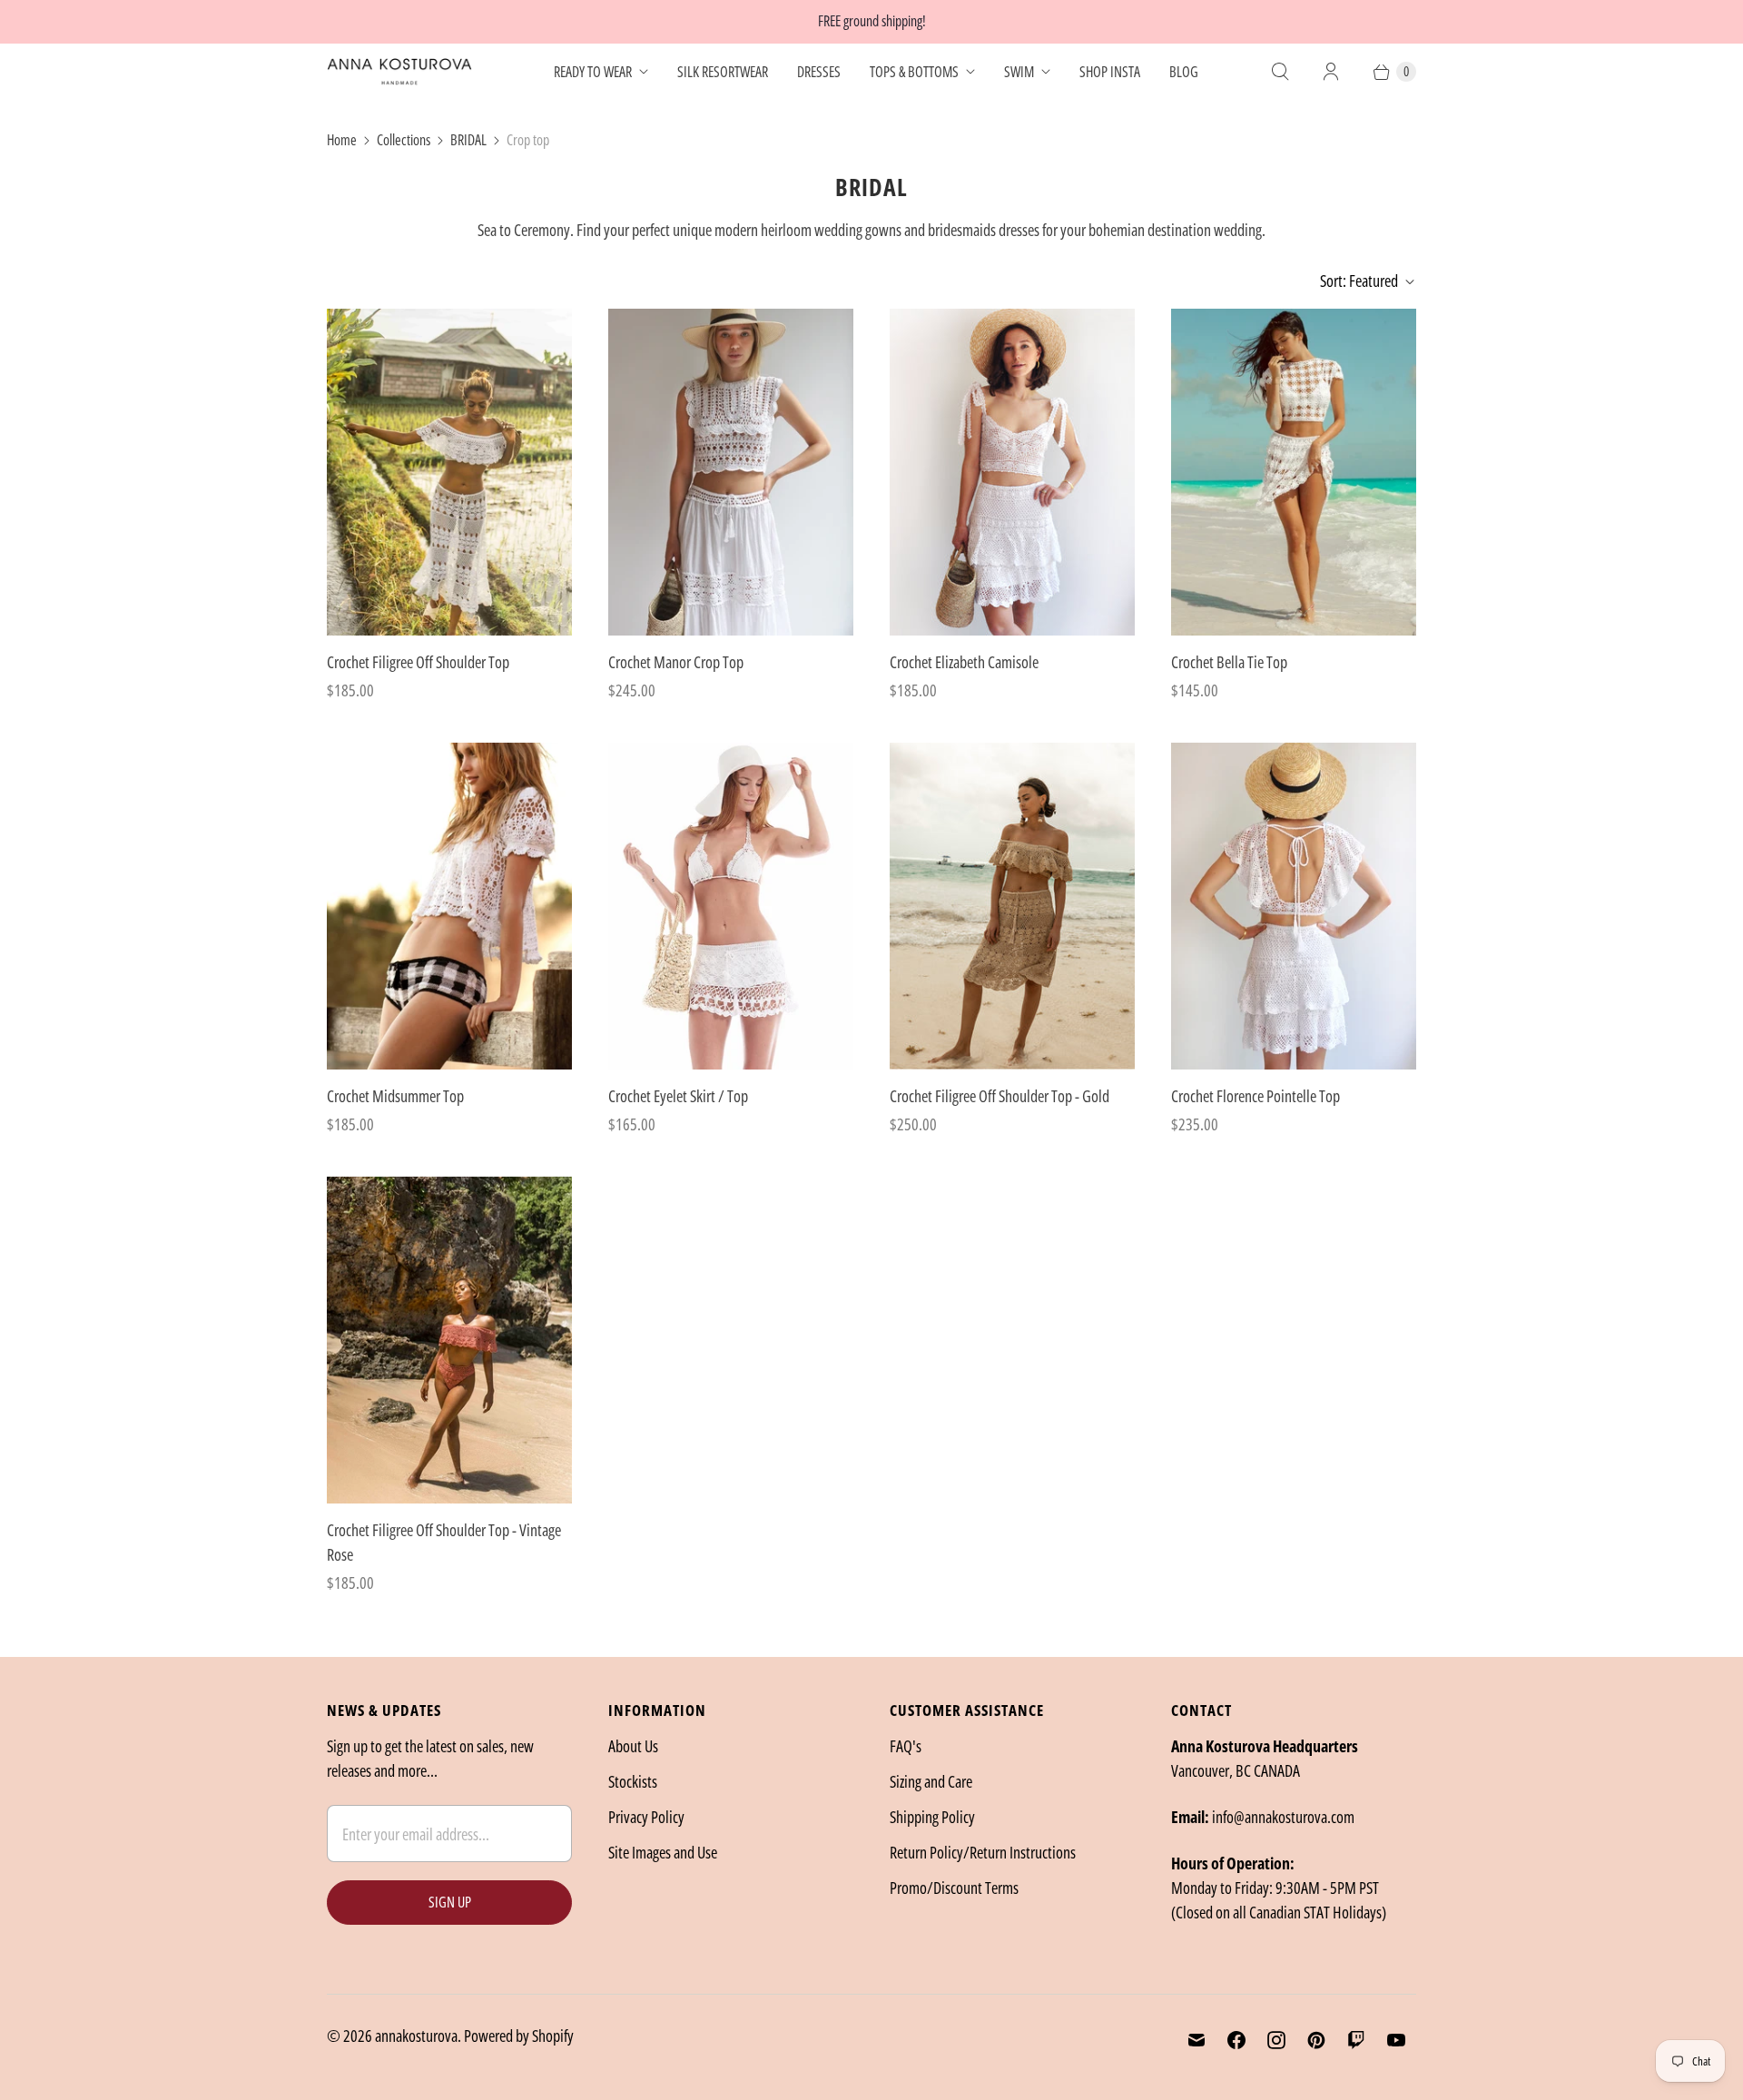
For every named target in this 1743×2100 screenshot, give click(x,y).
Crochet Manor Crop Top (676, 662)
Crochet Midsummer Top (395, 1096)
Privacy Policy (646, 1817)
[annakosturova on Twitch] (1356, 2040)
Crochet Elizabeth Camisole (964, 662)
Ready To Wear (593, 72)
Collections (404, 140)
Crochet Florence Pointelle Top (1256, 1096)
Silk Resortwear (723, 72)
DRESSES (819, 72)
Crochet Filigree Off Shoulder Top (418, 662)
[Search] (1280, 72)
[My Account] (1331, 72)
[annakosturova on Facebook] (1236, 2040)
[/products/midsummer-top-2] (449, 906)
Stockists (633, 1781)
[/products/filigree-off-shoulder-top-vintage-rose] (449, 1340)
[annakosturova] (399, 72)
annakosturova (416, 2036)
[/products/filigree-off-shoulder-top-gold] (1012, 906)
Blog (1184, 72)
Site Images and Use (663, 1852)
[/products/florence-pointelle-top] (1294, 906)
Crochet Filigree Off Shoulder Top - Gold (1000, 1096)
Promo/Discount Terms (954, 1888)
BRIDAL (468, 140)
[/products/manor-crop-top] (731, 472)
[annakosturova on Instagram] (1276, 2040)
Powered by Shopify (519, 2036)
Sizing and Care (931, 1781)
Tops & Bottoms (914, 72)
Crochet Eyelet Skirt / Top (678, 1096)
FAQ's (906, 1746)
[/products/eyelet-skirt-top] (731, 906)
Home (342, 140)
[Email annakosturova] (1196, 2040)
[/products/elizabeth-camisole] (1012, 472)
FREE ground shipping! (872, 21)
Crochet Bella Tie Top (1229, 662)
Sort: (1359, 281)
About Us (633, 1746)
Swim (1019, 72)
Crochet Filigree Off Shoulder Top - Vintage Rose (444, 1542)
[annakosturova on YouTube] (1396, 2040)
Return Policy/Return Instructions (983, 1852)
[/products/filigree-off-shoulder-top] (449, 472)
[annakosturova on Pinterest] (1316, 2040)
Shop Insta (1110, 72)
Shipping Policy (932, 1817)
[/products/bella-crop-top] (1294, 472)
